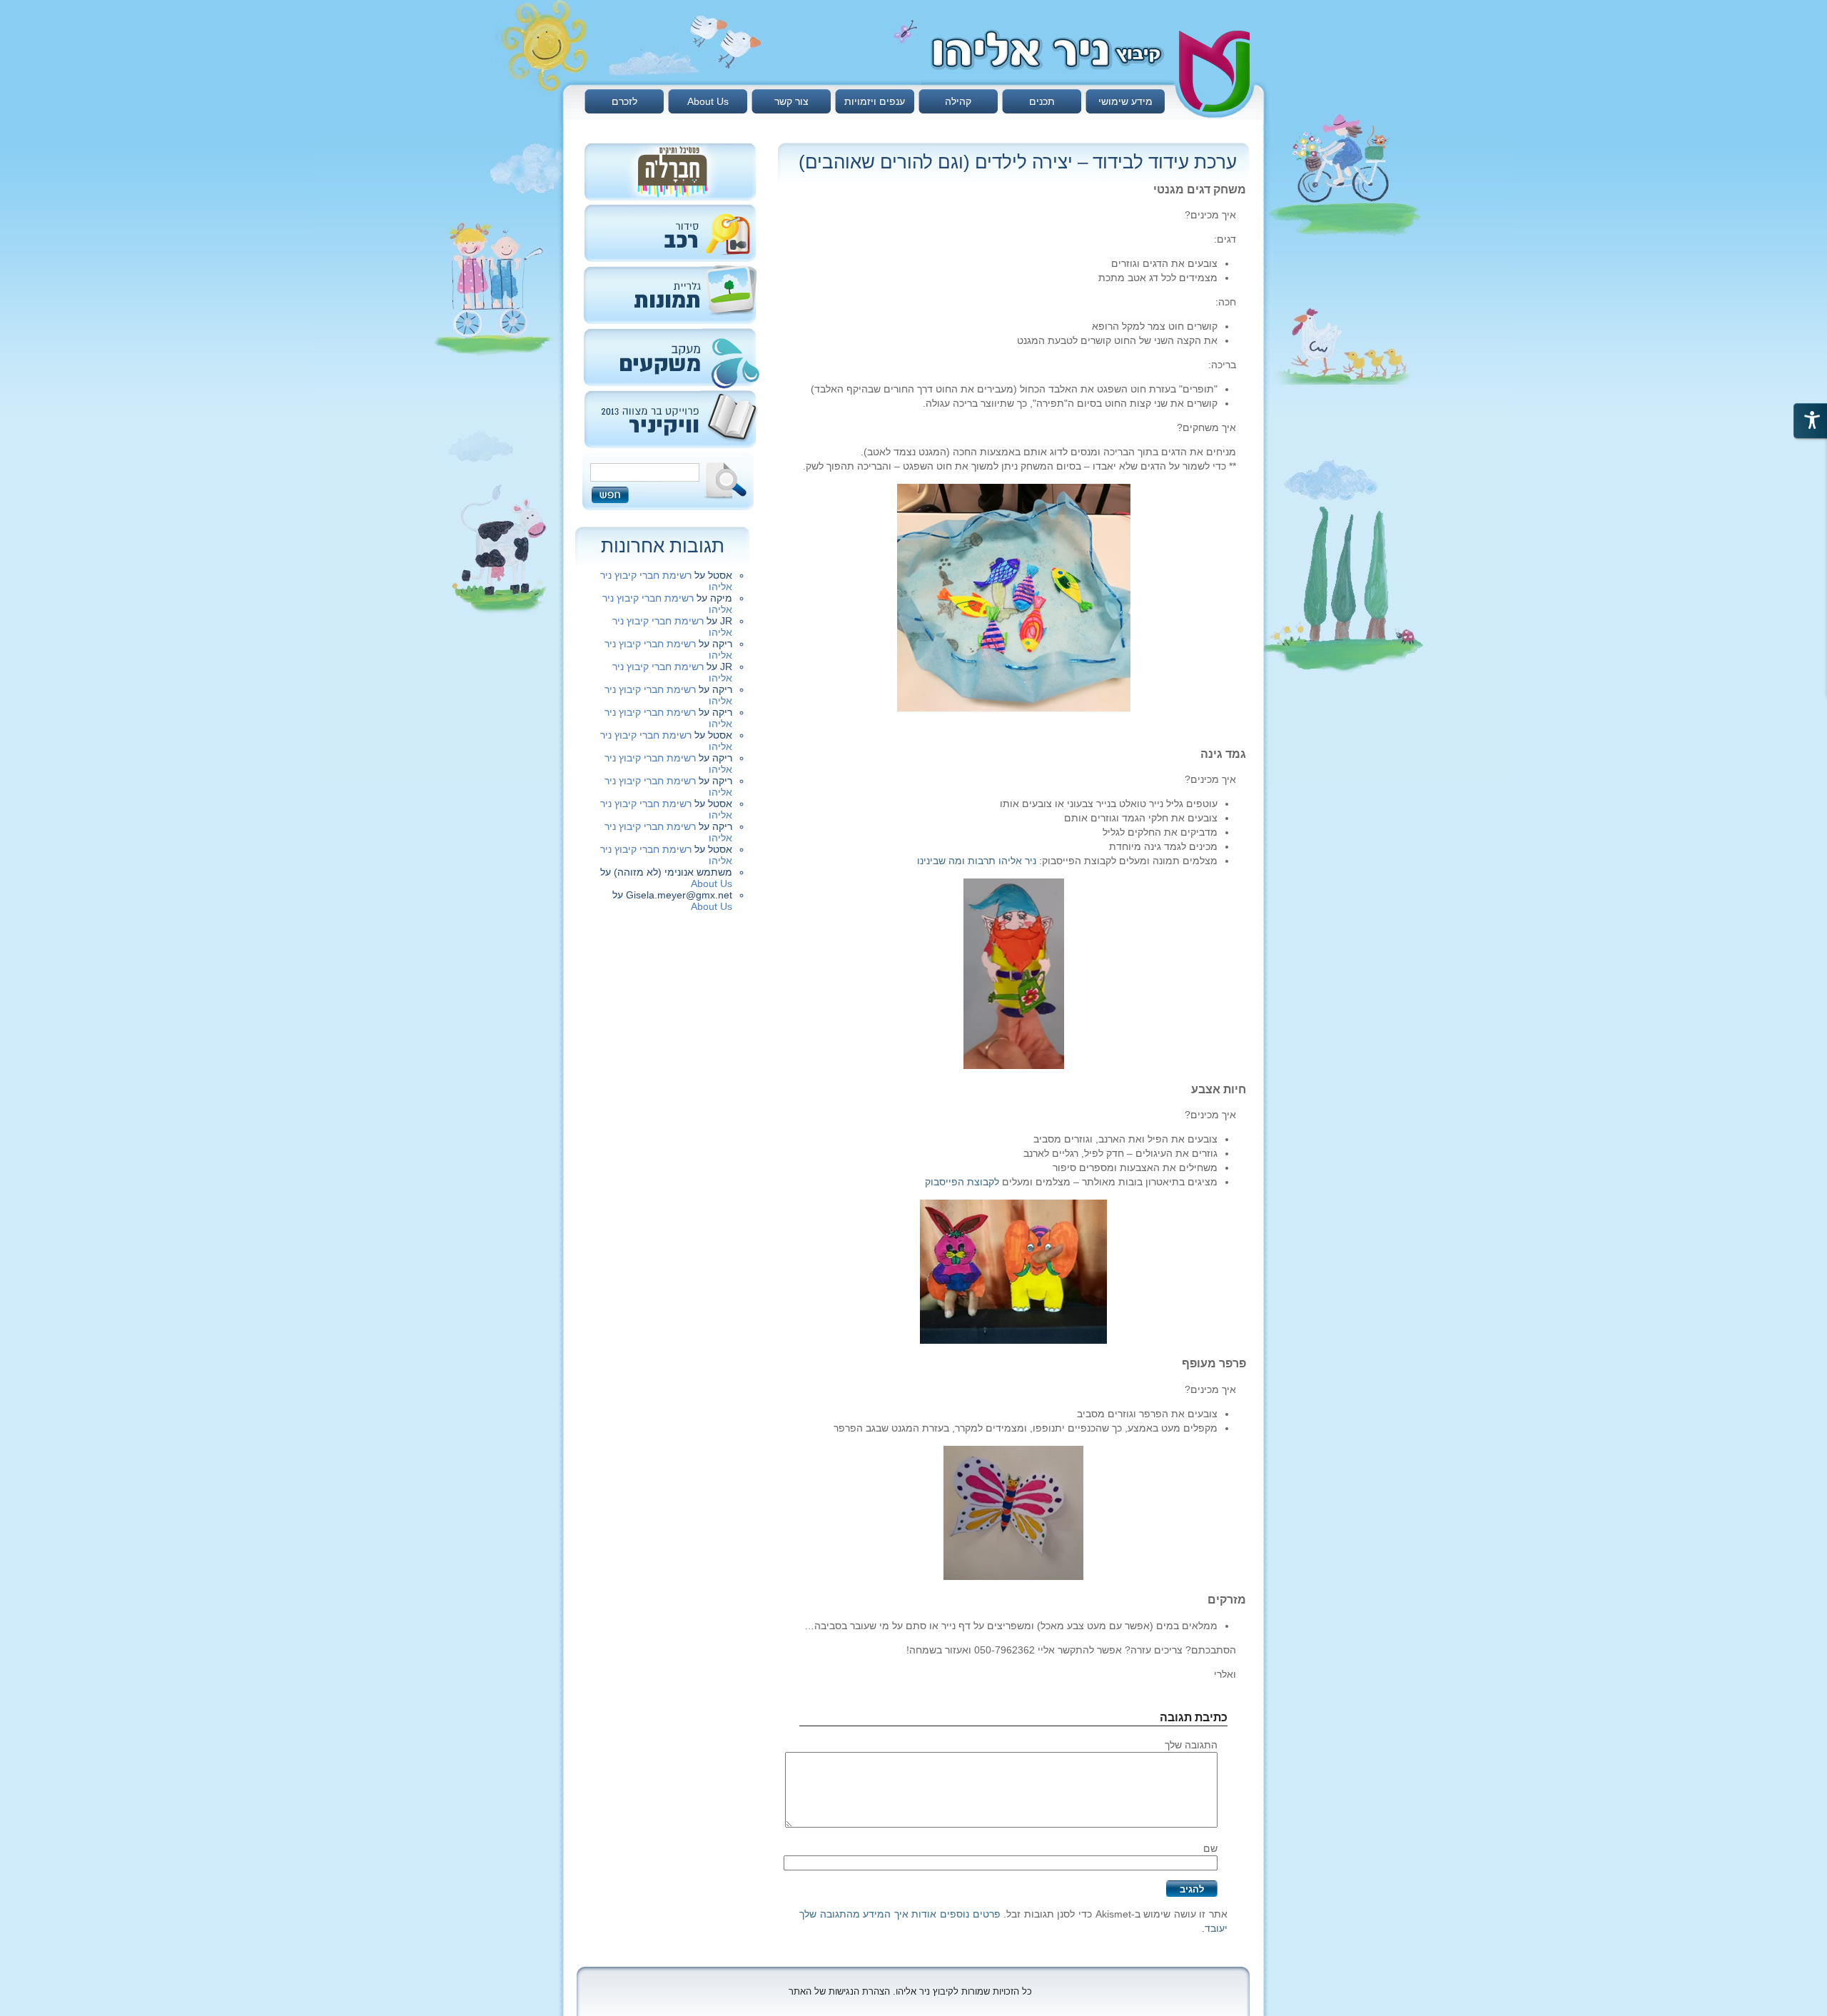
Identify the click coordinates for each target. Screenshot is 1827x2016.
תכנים (1042, 101)
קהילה (958, 101)
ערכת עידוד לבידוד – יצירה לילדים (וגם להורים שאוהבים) (1018, 162)
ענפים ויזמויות (875, 101)
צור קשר (791, 101)
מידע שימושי (1125, 101)
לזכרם (624, 101)
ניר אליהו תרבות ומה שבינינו (977, 861)
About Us (708, 101)
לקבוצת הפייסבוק (962, 1182)
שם (1210, 1848)
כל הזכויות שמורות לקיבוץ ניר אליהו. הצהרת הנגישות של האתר (910, 1991)
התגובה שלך (1191, 1745)
